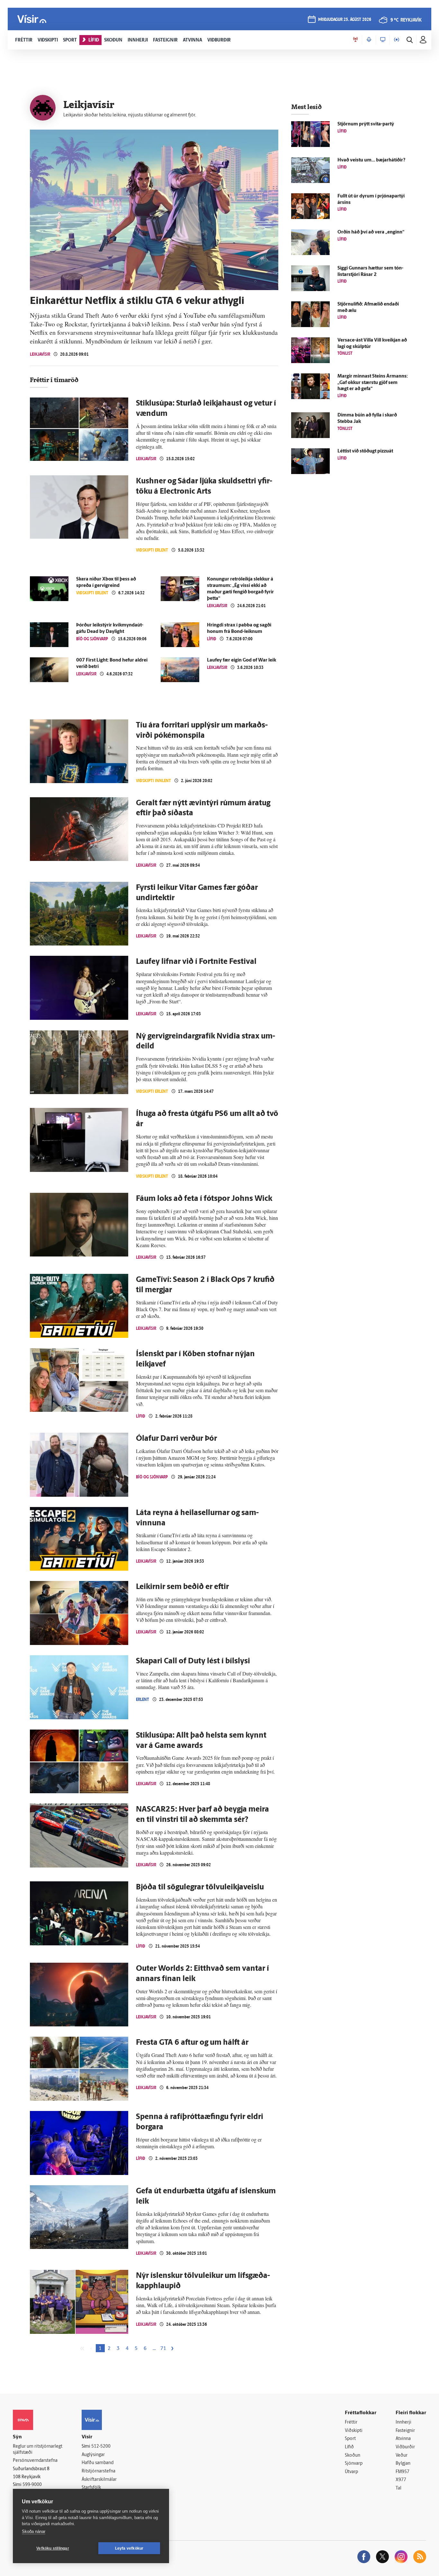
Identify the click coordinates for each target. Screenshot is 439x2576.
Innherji (403, 2422)
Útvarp (351, 2472)
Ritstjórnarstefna (99, 2471)
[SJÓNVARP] (383, 40)
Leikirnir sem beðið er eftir (182, 1587)
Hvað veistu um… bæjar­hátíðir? (371, 160)
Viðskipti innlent (153, 781)
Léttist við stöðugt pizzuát (365, 451)
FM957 (403, 2472)
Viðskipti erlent (152, 550)
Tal (399, 2488)
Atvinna (403, 2439)
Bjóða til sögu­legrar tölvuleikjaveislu (200, 1887)
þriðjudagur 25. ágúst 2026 (345, 20)
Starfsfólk (91, 2488)
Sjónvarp (354, 2464)
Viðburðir (405, 2447)
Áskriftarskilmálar (99, 2480)
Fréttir (351, 2422)
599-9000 (32, 2485)
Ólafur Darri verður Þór (176, 1439)
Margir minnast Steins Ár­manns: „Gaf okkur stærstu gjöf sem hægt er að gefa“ (373, 383)
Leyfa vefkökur (129, 2548)
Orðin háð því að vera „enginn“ (371, 232)
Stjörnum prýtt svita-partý (366, 124)
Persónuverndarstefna (35, 2461)
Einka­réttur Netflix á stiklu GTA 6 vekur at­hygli (137, 301)
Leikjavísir (40, 354)
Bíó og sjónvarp (92, 639)
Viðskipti (354, 2431)
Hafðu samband (98, 2463)
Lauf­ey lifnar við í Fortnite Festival (196, 962)
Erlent (143, 1699)
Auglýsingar (93, 2455)
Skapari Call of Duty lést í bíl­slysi (193, 1661)
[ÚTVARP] (397, 40)
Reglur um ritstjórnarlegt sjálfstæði (38, 2450)
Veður (402, 2456)
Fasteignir (405, 2431)
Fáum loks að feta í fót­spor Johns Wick (204, 1199)
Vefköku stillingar (53, 2548)
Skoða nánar (34, 2531)
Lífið (212, 639)
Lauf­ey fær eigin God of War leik (242, 660)
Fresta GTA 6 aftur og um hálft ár (192, 2043)
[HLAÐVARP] (369, 40)
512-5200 (101, 2447)
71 (163, 2349)
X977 (401, 2480)
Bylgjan (403, 2464)
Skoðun (353, 2456)
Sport (350, 2439)
